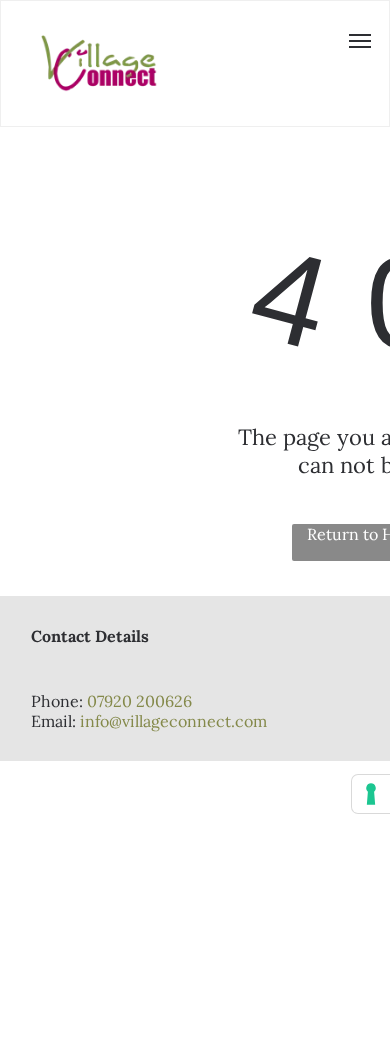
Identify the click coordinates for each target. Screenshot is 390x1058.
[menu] (360, 41)
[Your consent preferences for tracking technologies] (371, 794)
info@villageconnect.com (173, 721)
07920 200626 (139, 701)
